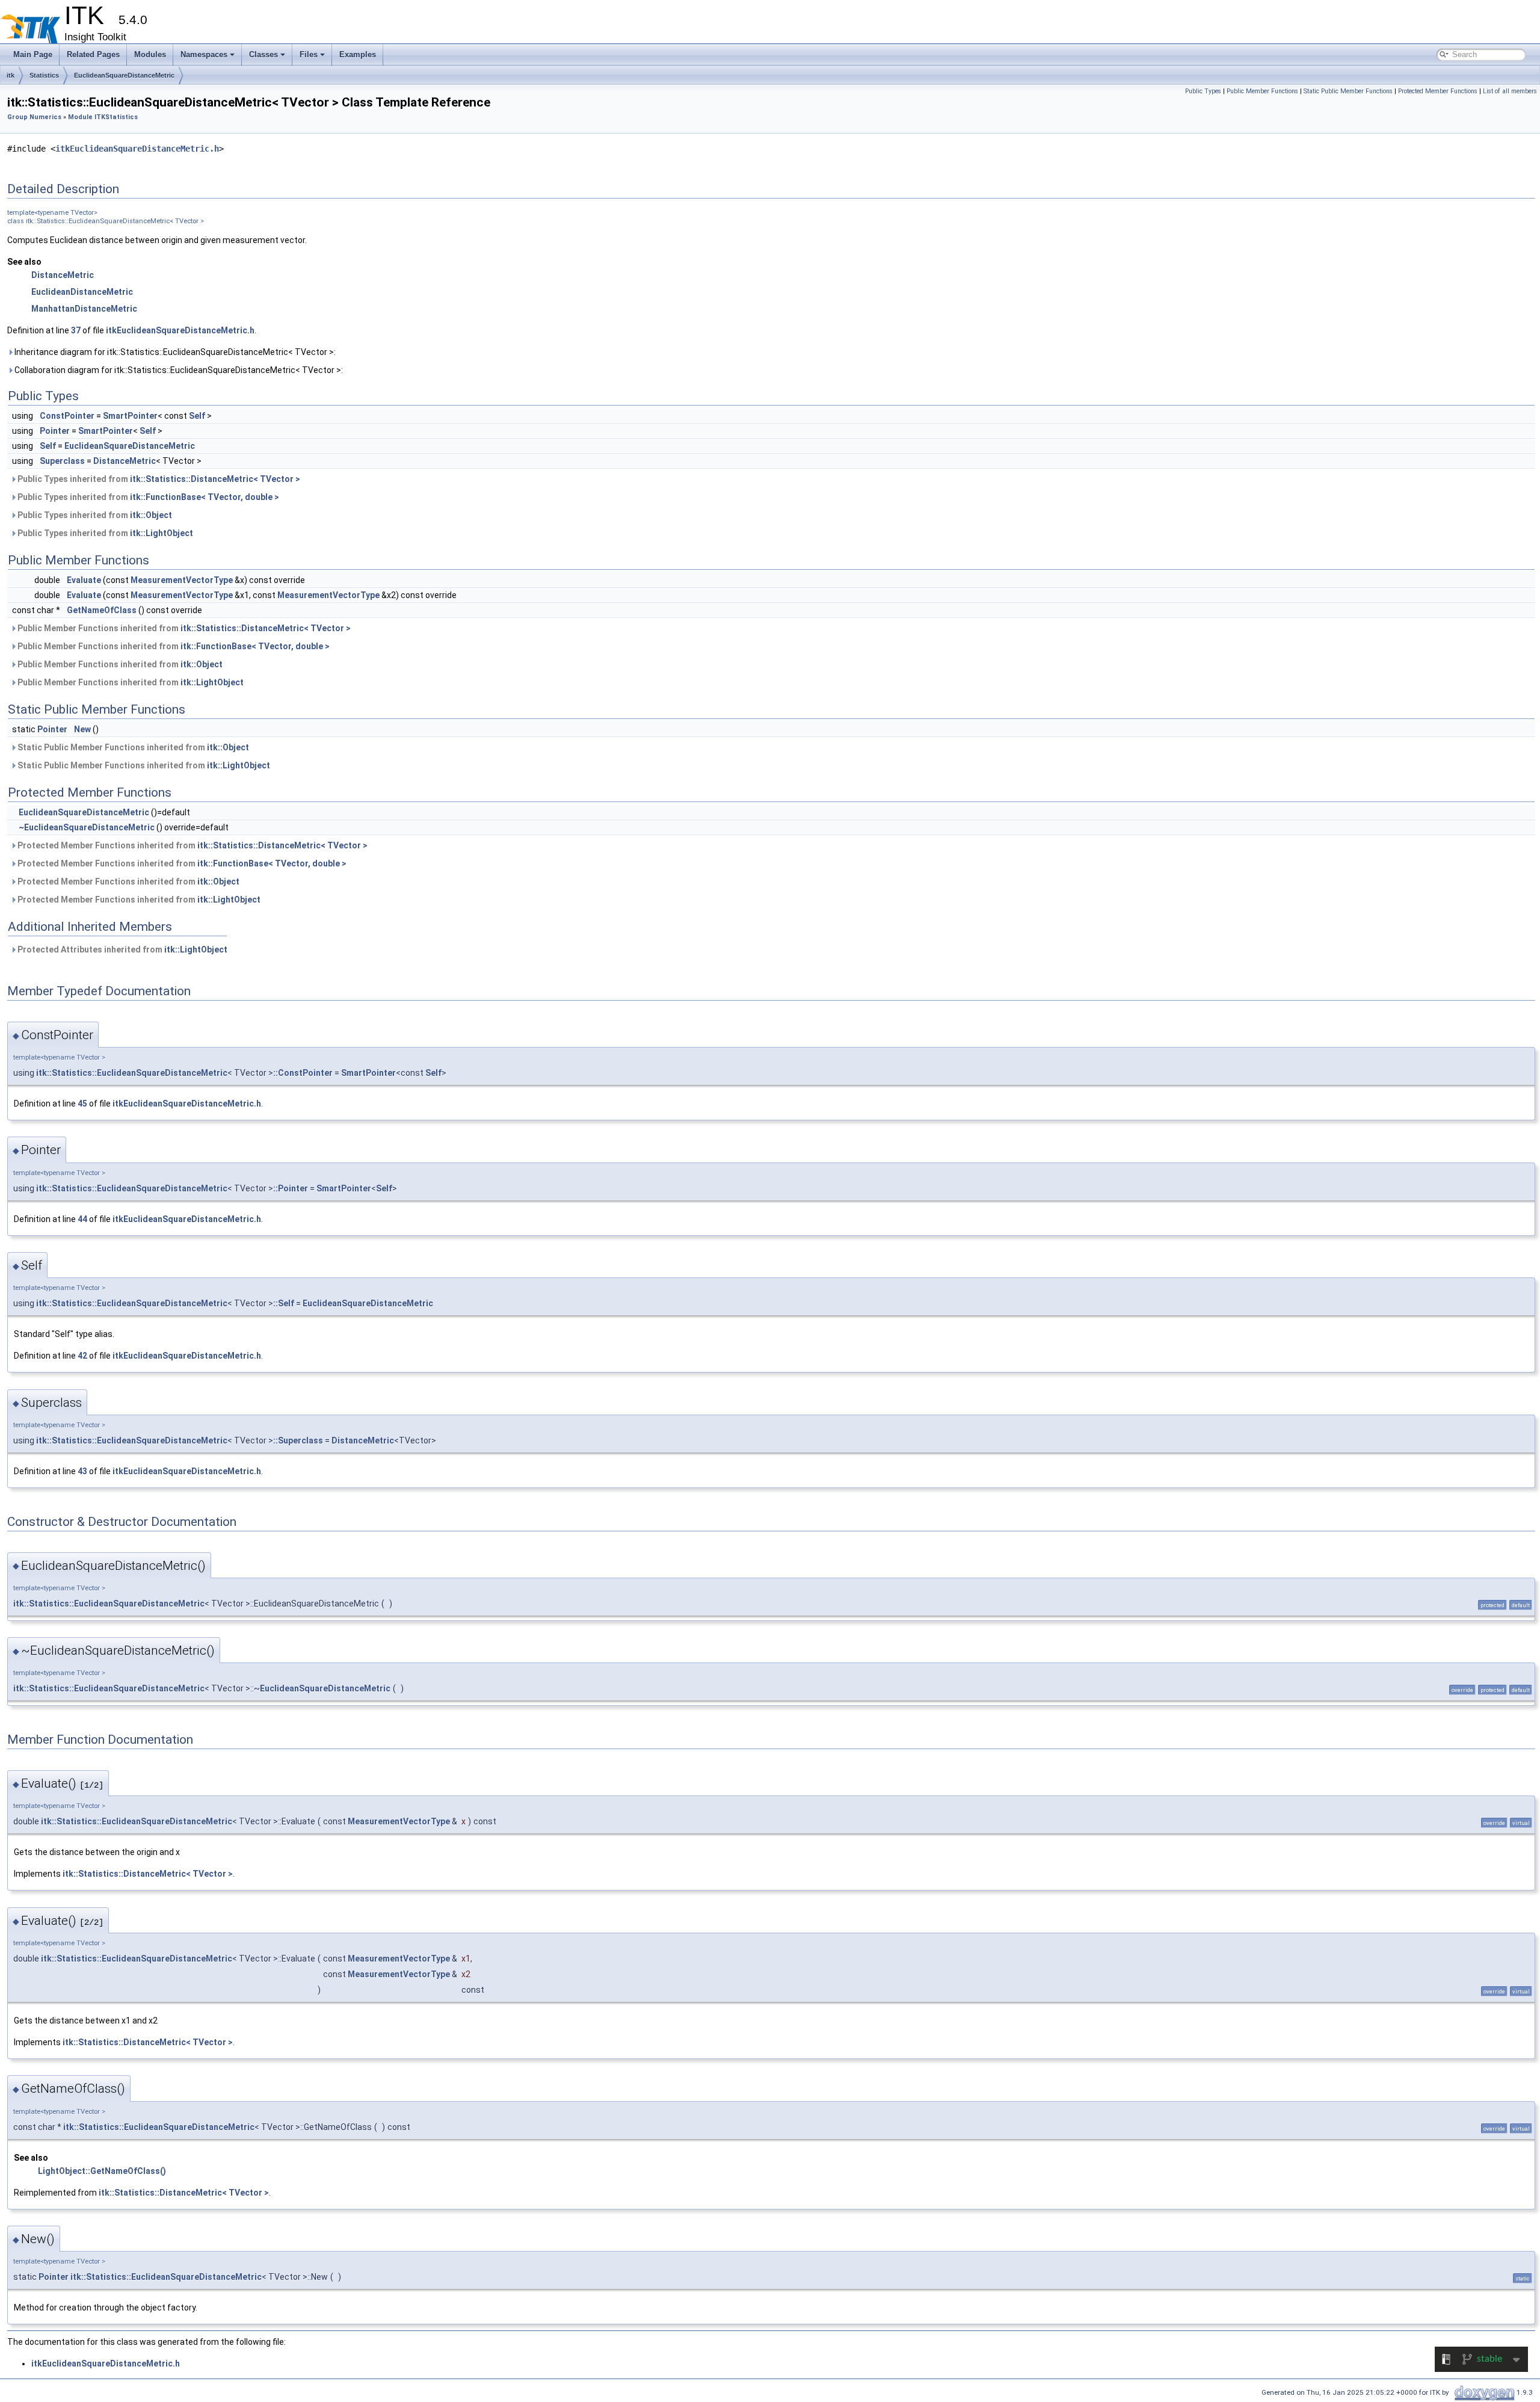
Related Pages (93, 54)
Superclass (62, 461)
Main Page (33, 54)
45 (82, 1104)
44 (82, 1219)
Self (197, 416)
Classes (263, 54)
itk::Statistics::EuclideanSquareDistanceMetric (132, 1073)
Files (309, 54)
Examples (358, 54)
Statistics (44, 75)
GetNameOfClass (102, 610)
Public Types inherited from (158, 479)
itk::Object (151, 515)
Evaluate (84, 580)
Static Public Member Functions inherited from (132, 747)
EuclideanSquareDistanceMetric (124, 75)
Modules (150, 54)
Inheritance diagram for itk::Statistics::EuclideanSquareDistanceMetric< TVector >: (174, 352)
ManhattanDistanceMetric (84, 309)
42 (82, 1356)
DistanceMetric (63, 275)
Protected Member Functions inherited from (192, 845)
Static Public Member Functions (1348, 91)
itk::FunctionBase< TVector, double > (205, 497)
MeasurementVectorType (182, 580)
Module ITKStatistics (103, 117)
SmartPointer (130, 416)
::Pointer (291, 1188)
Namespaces (204, 54)
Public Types (1203, 91)
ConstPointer (67, 416)
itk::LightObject (162, 533)
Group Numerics (34, 117)
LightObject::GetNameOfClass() (102, 2171)
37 (76, 330)
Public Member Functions (1262, 91)
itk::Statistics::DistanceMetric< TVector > (215, 479)
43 (82, 1471)
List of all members (1510, 91)
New (82, 729)
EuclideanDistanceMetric (82, 292)
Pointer (55, 431)
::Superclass (298, 1440)
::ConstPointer (303, 1073)
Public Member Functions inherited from (183, 628)
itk (11, 75)
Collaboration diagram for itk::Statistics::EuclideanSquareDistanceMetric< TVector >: (178, 370)
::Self (284, 1303)
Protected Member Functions (1438, 91)
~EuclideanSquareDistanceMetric (87, 827)
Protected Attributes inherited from (122, 949)
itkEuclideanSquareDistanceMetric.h (137, 149)
